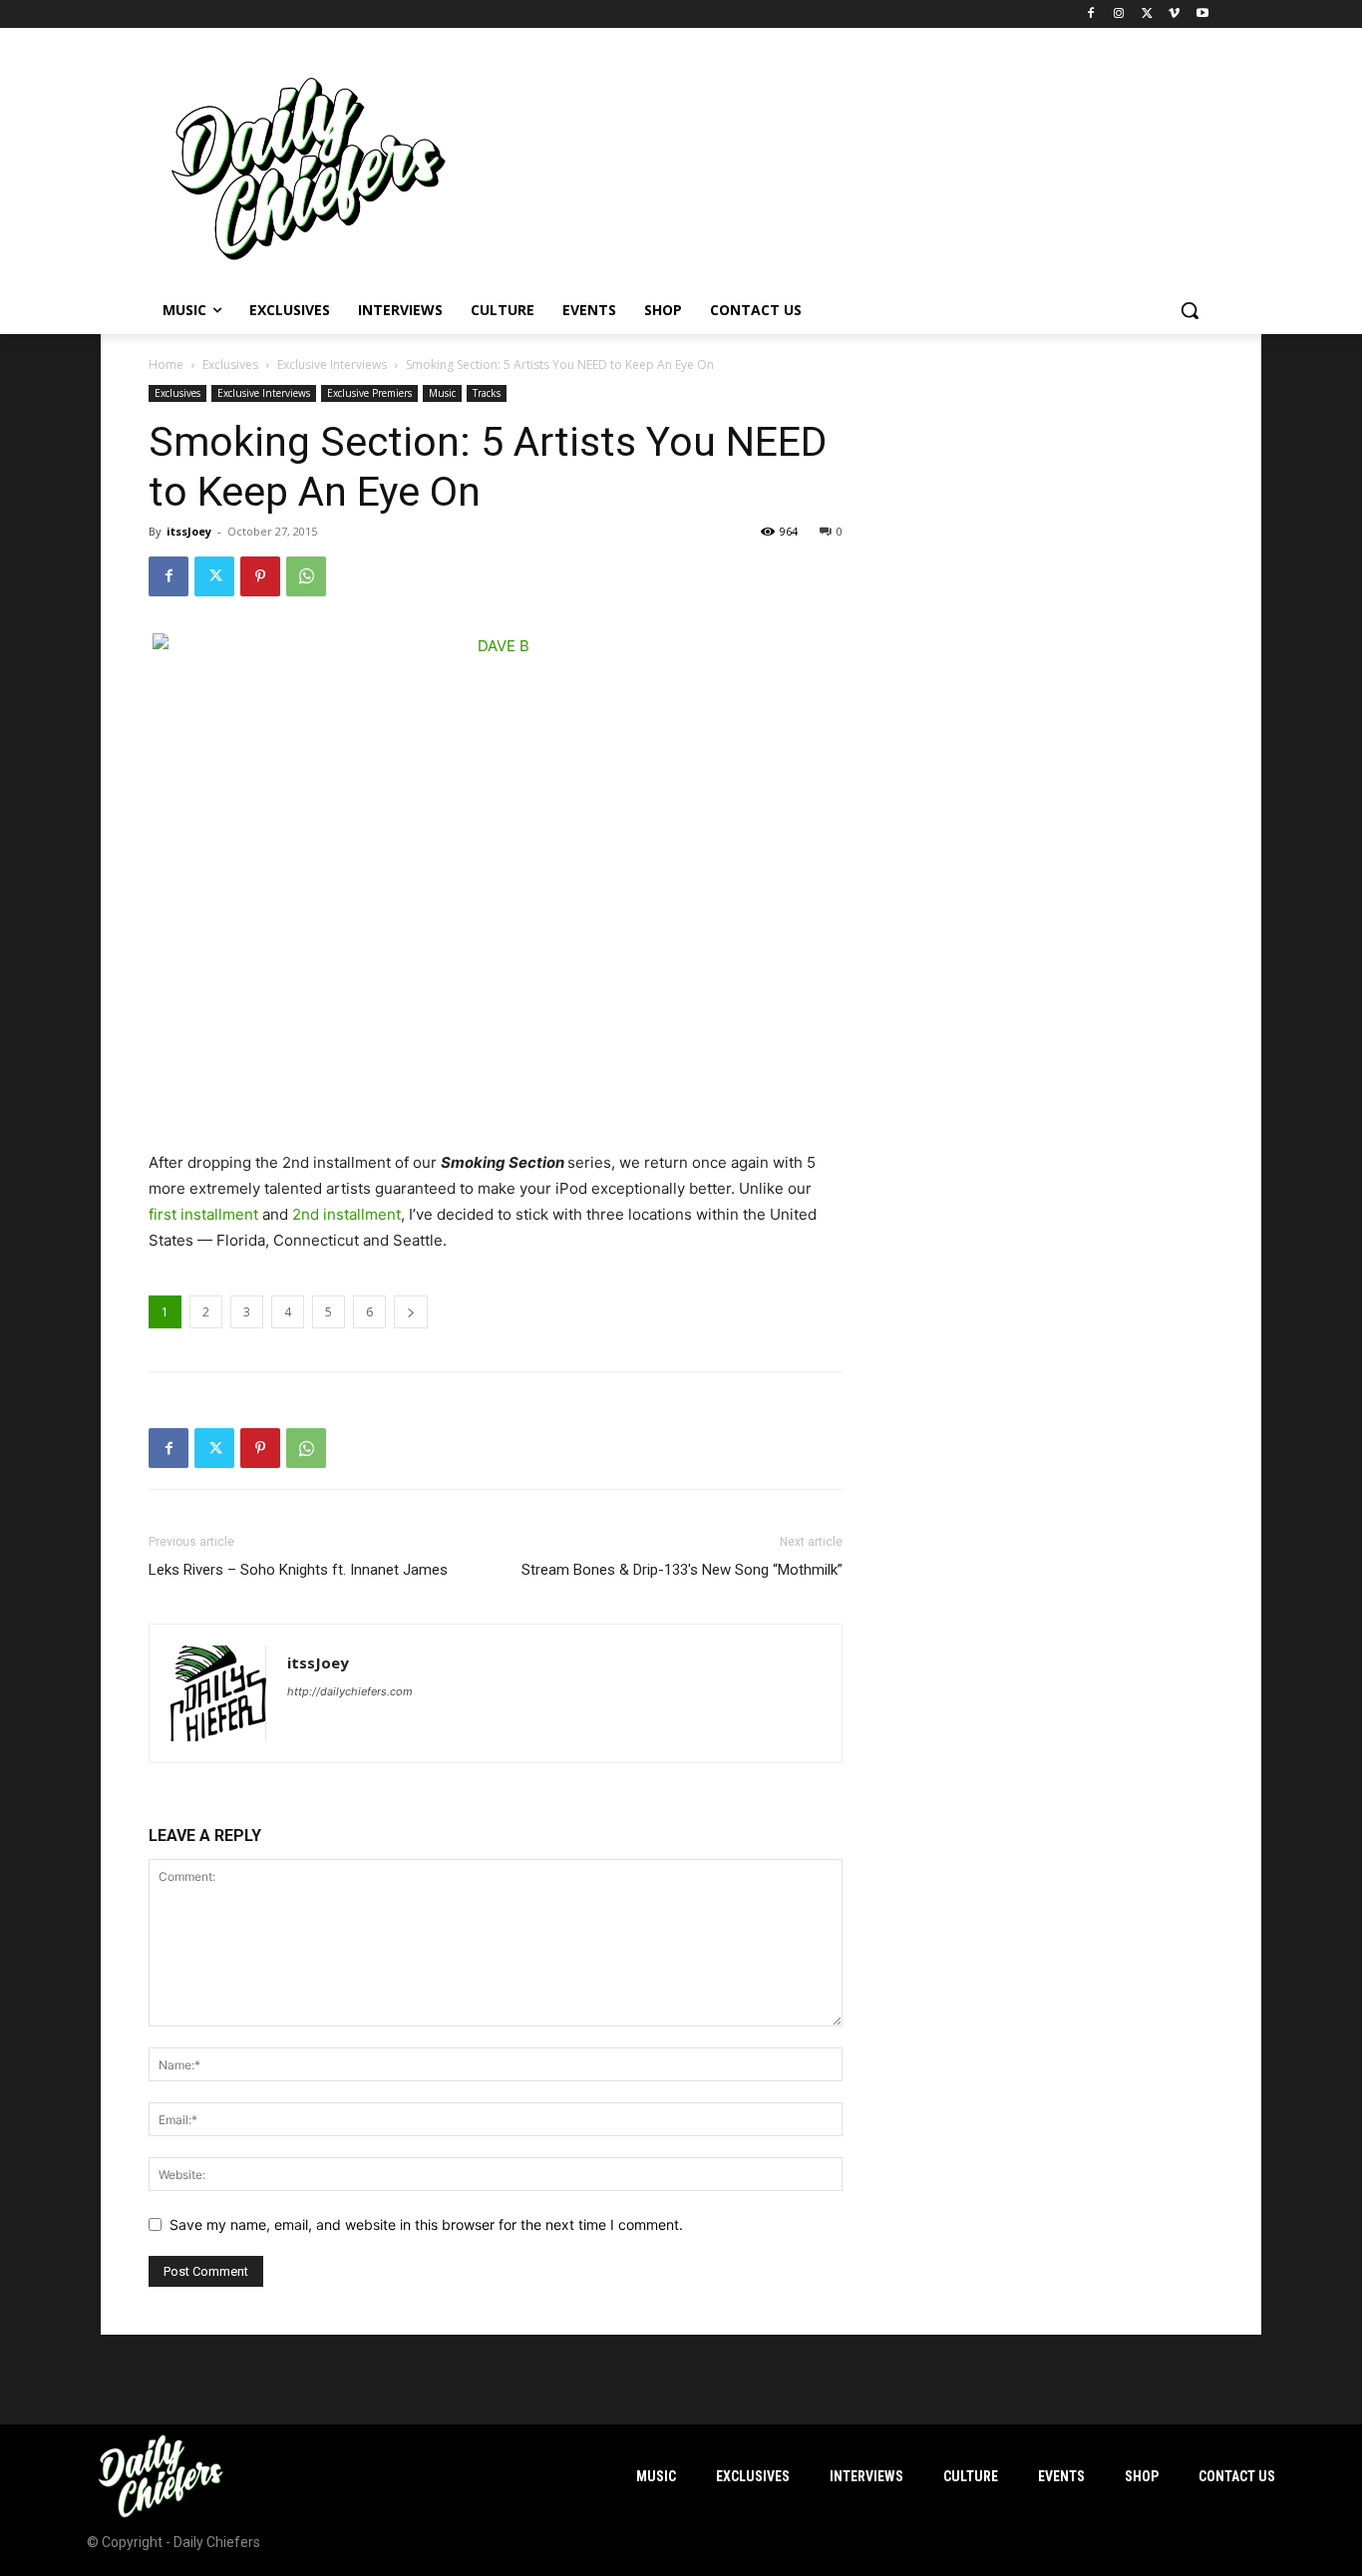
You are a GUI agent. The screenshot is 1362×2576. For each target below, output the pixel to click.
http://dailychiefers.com (350, 1691)
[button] (1190, 310)
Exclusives (230, 365)
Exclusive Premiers (369, 393)
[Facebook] (1091, 14)
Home (166, 365)
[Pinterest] (260, 576)
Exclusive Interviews (332, 365)
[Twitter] (1147, 14)
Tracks (487, 393)
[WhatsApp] (306, 576)
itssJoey (189, 531)
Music (442, 393)
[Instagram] (1119, 14)
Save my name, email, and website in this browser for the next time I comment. (426, 2224)
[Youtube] (1202, 14)
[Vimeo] (1174, 14)
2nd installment (346, 1214)
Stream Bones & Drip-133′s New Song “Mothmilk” (682, 1570)
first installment (203, 1214)
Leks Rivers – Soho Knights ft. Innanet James (298, 1570)
